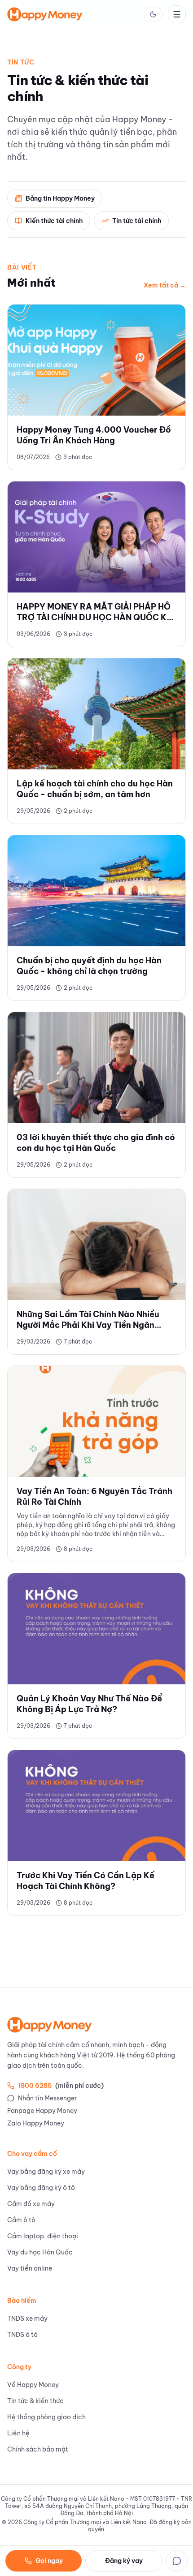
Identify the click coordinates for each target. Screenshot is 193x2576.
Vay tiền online (30, 2268)
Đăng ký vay (124, 2561)
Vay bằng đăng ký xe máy (46, 2172)
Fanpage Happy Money (42, 2111)
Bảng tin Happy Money (60, 198)
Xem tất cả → (165, 285)
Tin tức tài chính (137, 221)
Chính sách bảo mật (38, 2449)
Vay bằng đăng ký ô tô (41, 2188)
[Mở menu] (177, 14)
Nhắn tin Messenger (47, 2098)
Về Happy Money (33, 2385)
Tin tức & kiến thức (35, 2401)
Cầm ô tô (21, 2220)
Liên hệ (18, 2433)
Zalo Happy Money (36, 2123)
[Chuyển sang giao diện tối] (153, 14)
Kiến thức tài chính (54, 221)
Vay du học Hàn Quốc (40, 2252)
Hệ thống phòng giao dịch (46, 2417)
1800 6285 (61, 2086)
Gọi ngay (49, 2561)
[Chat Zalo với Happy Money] (177, 2561)
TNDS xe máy (27, 2318)
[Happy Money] (45, 14)
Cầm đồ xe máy (31, 2204)
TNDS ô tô (22, 2335)
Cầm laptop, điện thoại (43, 2236)
